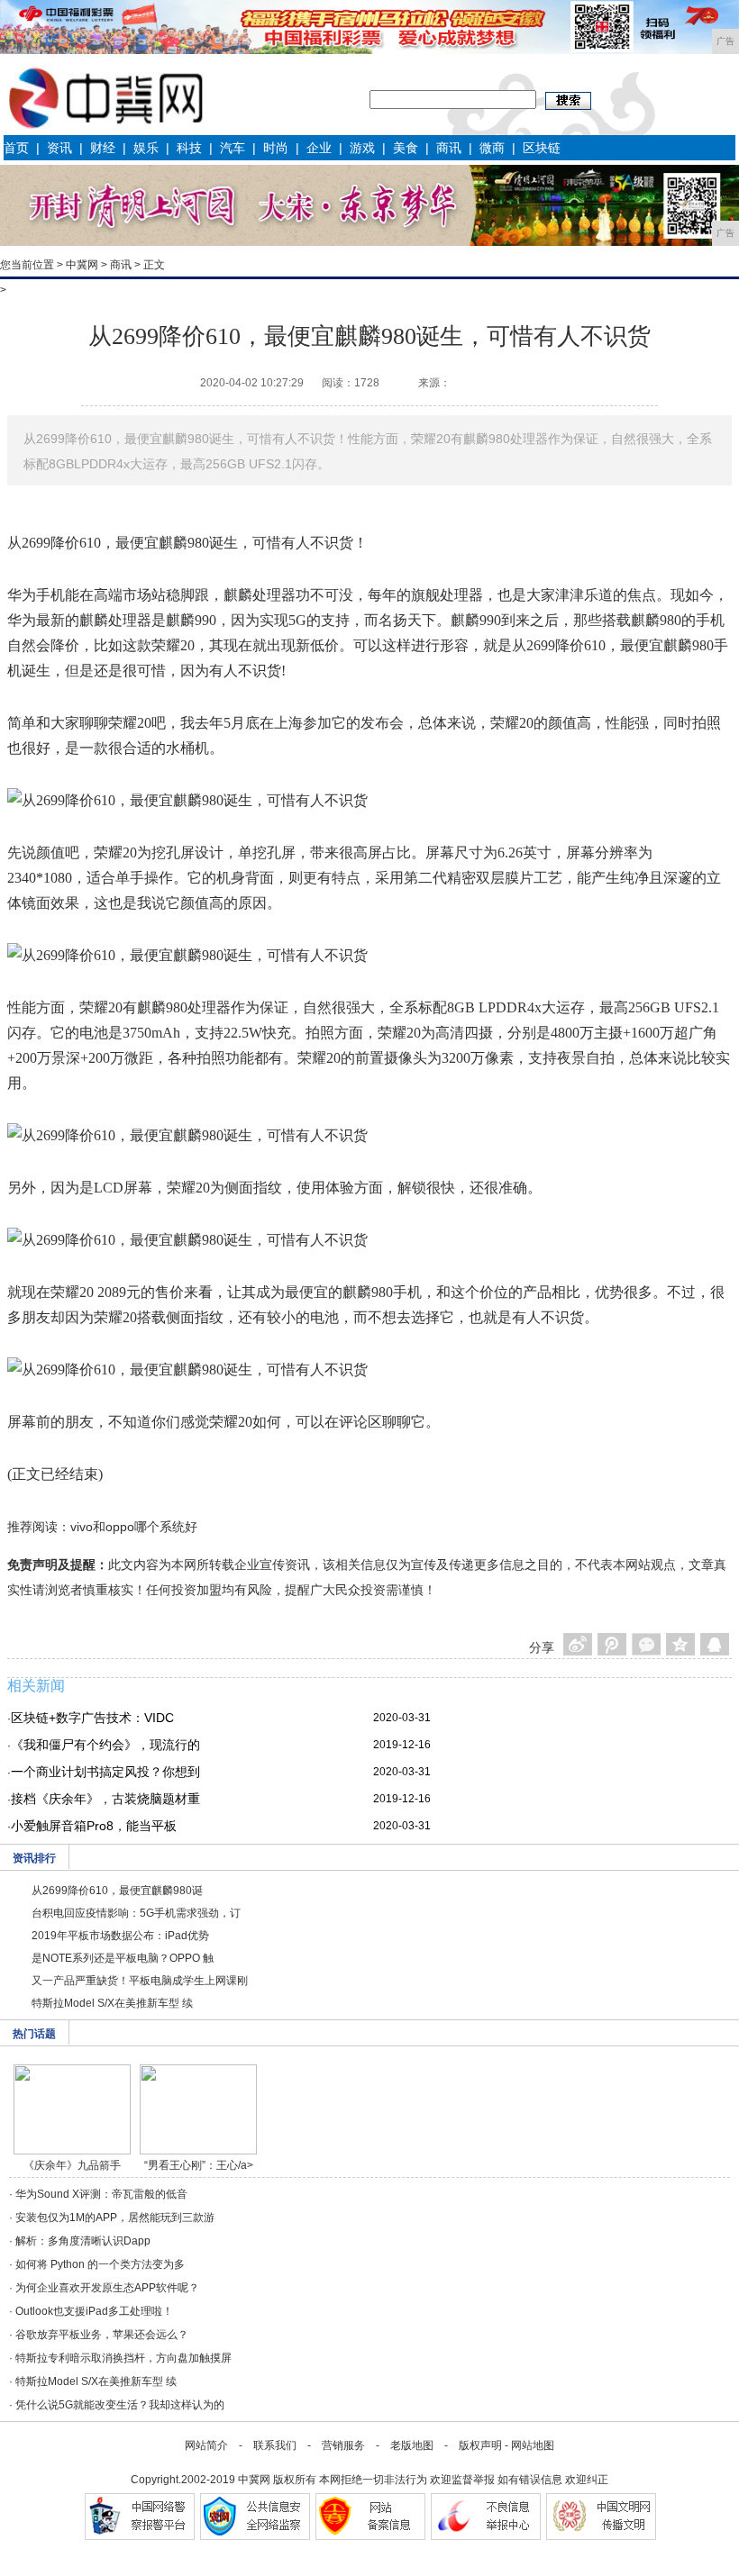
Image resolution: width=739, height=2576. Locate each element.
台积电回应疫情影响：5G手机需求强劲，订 (136, 1913)
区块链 (542, 148)
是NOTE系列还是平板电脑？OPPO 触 (123, 1958)
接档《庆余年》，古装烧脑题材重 (105, 1799)
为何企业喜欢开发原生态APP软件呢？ (107, 2288)
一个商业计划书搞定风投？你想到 (105, 1772)
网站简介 (206, 2445)
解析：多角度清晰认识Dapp (83, 2241)
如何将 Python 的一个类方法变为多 (100, 2264)
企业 (319, 148)
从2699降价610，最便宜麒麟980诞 (117, 1891)
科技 (189, 148)
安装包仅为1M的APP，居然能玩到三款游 (115, 2218)
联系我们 (275, 2445)
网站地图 (533, 2445)
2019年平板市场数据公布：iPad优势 (120, 1936)
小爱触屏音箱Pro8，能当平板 (94, 1826)
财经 (103, 148)
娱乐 (146, 148)
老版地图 (412, 2445)
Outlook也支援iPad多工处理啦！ (94, 2311)
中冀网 (82, 265)
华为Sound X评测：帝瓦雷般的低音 (101, 2194)
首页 (16, 148)
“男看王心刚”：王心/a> (199, 2165)
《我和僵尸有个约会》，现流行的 (105, 1745)
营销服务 (343, 2445)
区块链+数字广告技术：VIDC (92, 1718)
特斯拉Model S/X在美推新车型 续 (112, 2003)
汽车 (233, 148)
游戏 (362, 148)
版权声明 (480, 2445)
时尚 (276, 148)
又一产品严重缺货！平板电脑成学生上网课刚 (140, 1981)
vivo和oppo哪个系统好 (134, 1527)
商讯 (449, 148)
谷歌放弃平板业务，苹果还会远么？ (102, 2335)
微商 (492, 148)
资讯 (59, 148)
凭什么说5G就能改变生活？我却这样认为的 (120, 2405)
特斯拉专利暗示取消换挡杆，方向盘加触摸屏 (123, 2358)
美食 (406, 148)
